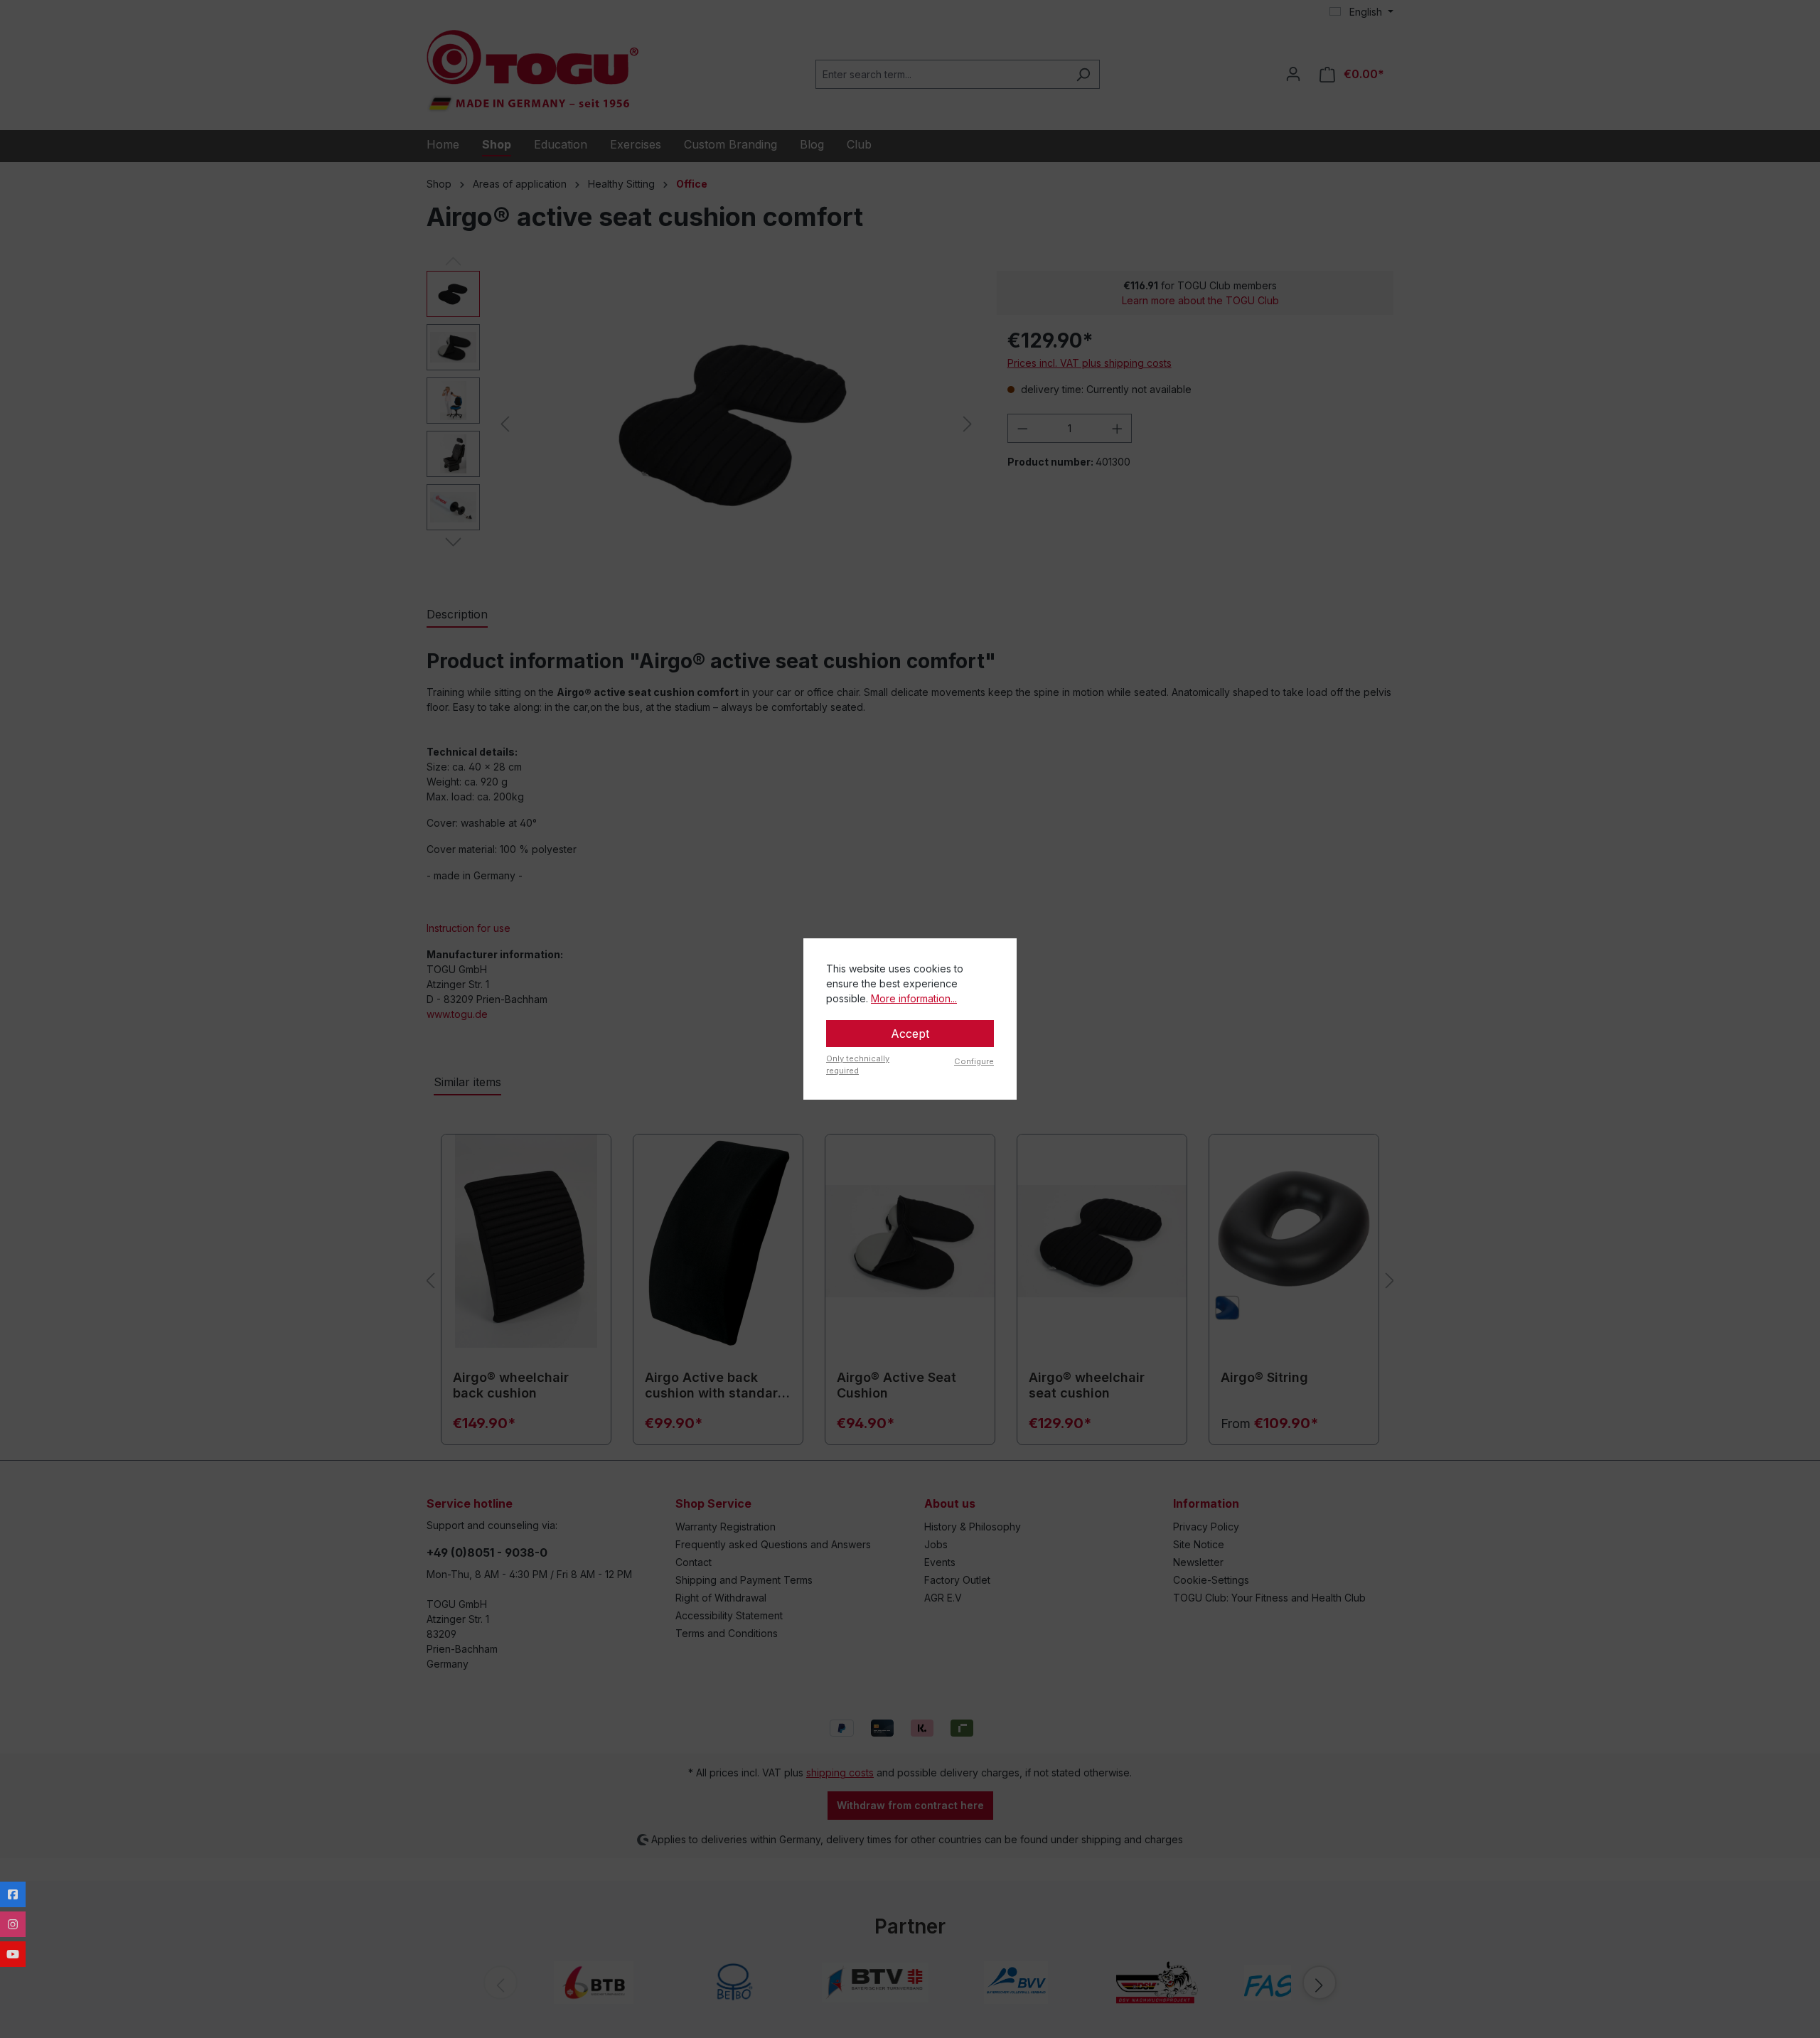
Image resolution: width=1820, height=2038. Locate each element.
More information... (914, 998)
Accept (910, 1034)
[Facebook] (13, 1894)
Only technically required (858, 1064)
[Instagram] (13, 1924)
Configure (974, 1061)
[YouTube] (13, 1954)
